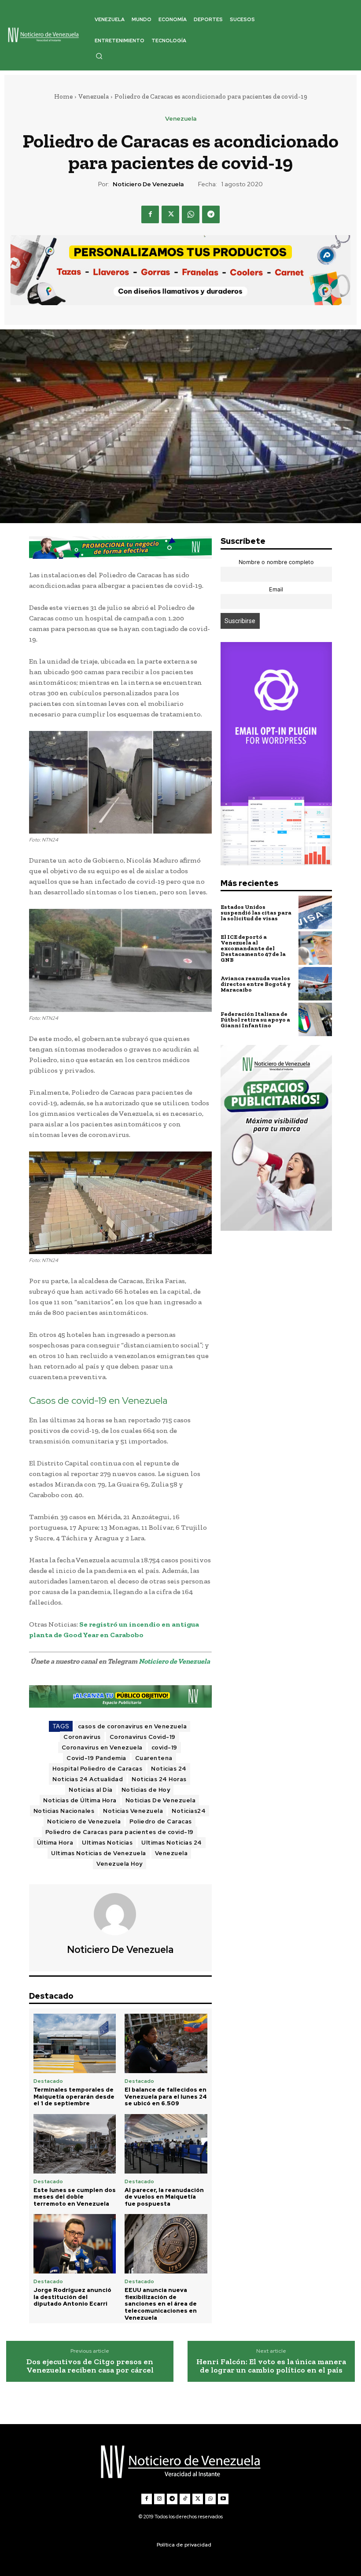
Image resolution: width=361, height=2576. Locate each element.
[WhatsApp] (191, 214)
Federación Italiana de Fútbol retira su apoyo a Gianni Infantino (255, 1020)
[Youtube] (223, 2499)
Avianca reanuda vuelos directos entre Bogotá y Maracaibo (256, 984)
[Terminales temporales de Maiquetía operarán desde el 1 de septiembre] (75, 2043)
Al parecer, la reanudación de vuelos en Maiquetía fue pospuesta (164, 2197)
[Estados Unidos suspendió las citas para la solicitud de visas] (315, 912)
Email (276, 589)
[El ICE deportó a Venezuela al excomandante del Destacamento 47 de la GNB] (315, 948)
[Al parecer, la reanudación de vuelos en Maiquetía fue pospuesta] (166, 2144)
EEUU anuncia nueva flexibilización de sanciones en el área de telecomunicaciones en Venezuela (161, 2304)
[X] (170, 214)
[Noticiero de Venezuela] (120, 1914)
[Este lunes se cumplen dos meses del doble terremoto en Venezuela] (75, 2144)
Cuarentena (154, 1758)
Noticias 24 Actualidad (88, 1779)
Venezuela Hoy (120, 1864)
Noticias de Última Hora (80, 1800)
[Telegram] (211, 214)
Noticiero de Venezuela (148, 184)
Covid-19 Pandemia (96, 1758)
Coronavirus (82, 1737)
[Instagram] (159, 2499)
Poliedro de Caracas (161, 1821)
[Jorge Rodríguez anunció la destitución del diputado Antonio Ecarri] (75, 2244)
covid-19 (164, 1747)
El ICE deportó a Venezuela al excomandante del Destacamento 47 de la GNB (253, 948)
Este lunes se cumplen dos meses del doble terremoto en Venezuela (75, 2197)
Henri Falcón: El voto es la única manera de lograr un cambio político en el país (271, 2366)
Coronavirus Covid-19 (143, 1737)
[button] (99, 56)
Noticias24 (189, 1811)
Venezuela (94, 96)
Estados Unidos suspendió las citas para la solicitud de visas (256, 913)
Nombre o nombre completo (276, 562)
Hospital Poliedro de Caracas (97, 1769)
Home (63, 96)
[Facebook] (150, 214)
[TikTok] (185, 2499)
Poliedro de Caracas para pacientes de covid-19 (120, 1832)
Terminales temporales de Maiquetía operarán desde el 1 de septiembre (74, 2096)
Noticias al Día (91, 1790)
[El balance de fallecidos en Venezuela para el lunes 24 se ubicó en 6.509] (166, 2043)
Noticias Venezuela (133, 1811)
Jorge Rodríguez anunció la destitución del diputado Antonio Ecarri (72, 2297)
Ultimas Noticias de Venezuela (99, 1853)
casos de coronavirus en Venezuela (133, 1726)
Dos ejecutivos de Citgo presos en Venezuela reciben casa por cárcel (90, 2366)
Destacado (48, 2081)
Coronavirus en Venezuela (102, 1747)
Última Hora (55, 1843)
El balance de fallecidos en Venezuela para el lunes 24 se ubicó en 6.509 (166, 2096)
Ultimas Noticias (107, 1843)
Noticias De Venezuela (161, 1800)
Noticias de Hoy (146, 1790)
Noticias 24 (169, 1769)
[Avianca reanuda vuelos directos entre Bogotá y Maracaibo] (315, 984)
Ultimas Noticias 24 (172, 1843)
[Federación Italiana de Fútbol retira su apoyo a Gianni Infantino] (315, 1019)
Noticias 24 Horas (159, 1779)
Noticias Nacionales (64, 1811)
